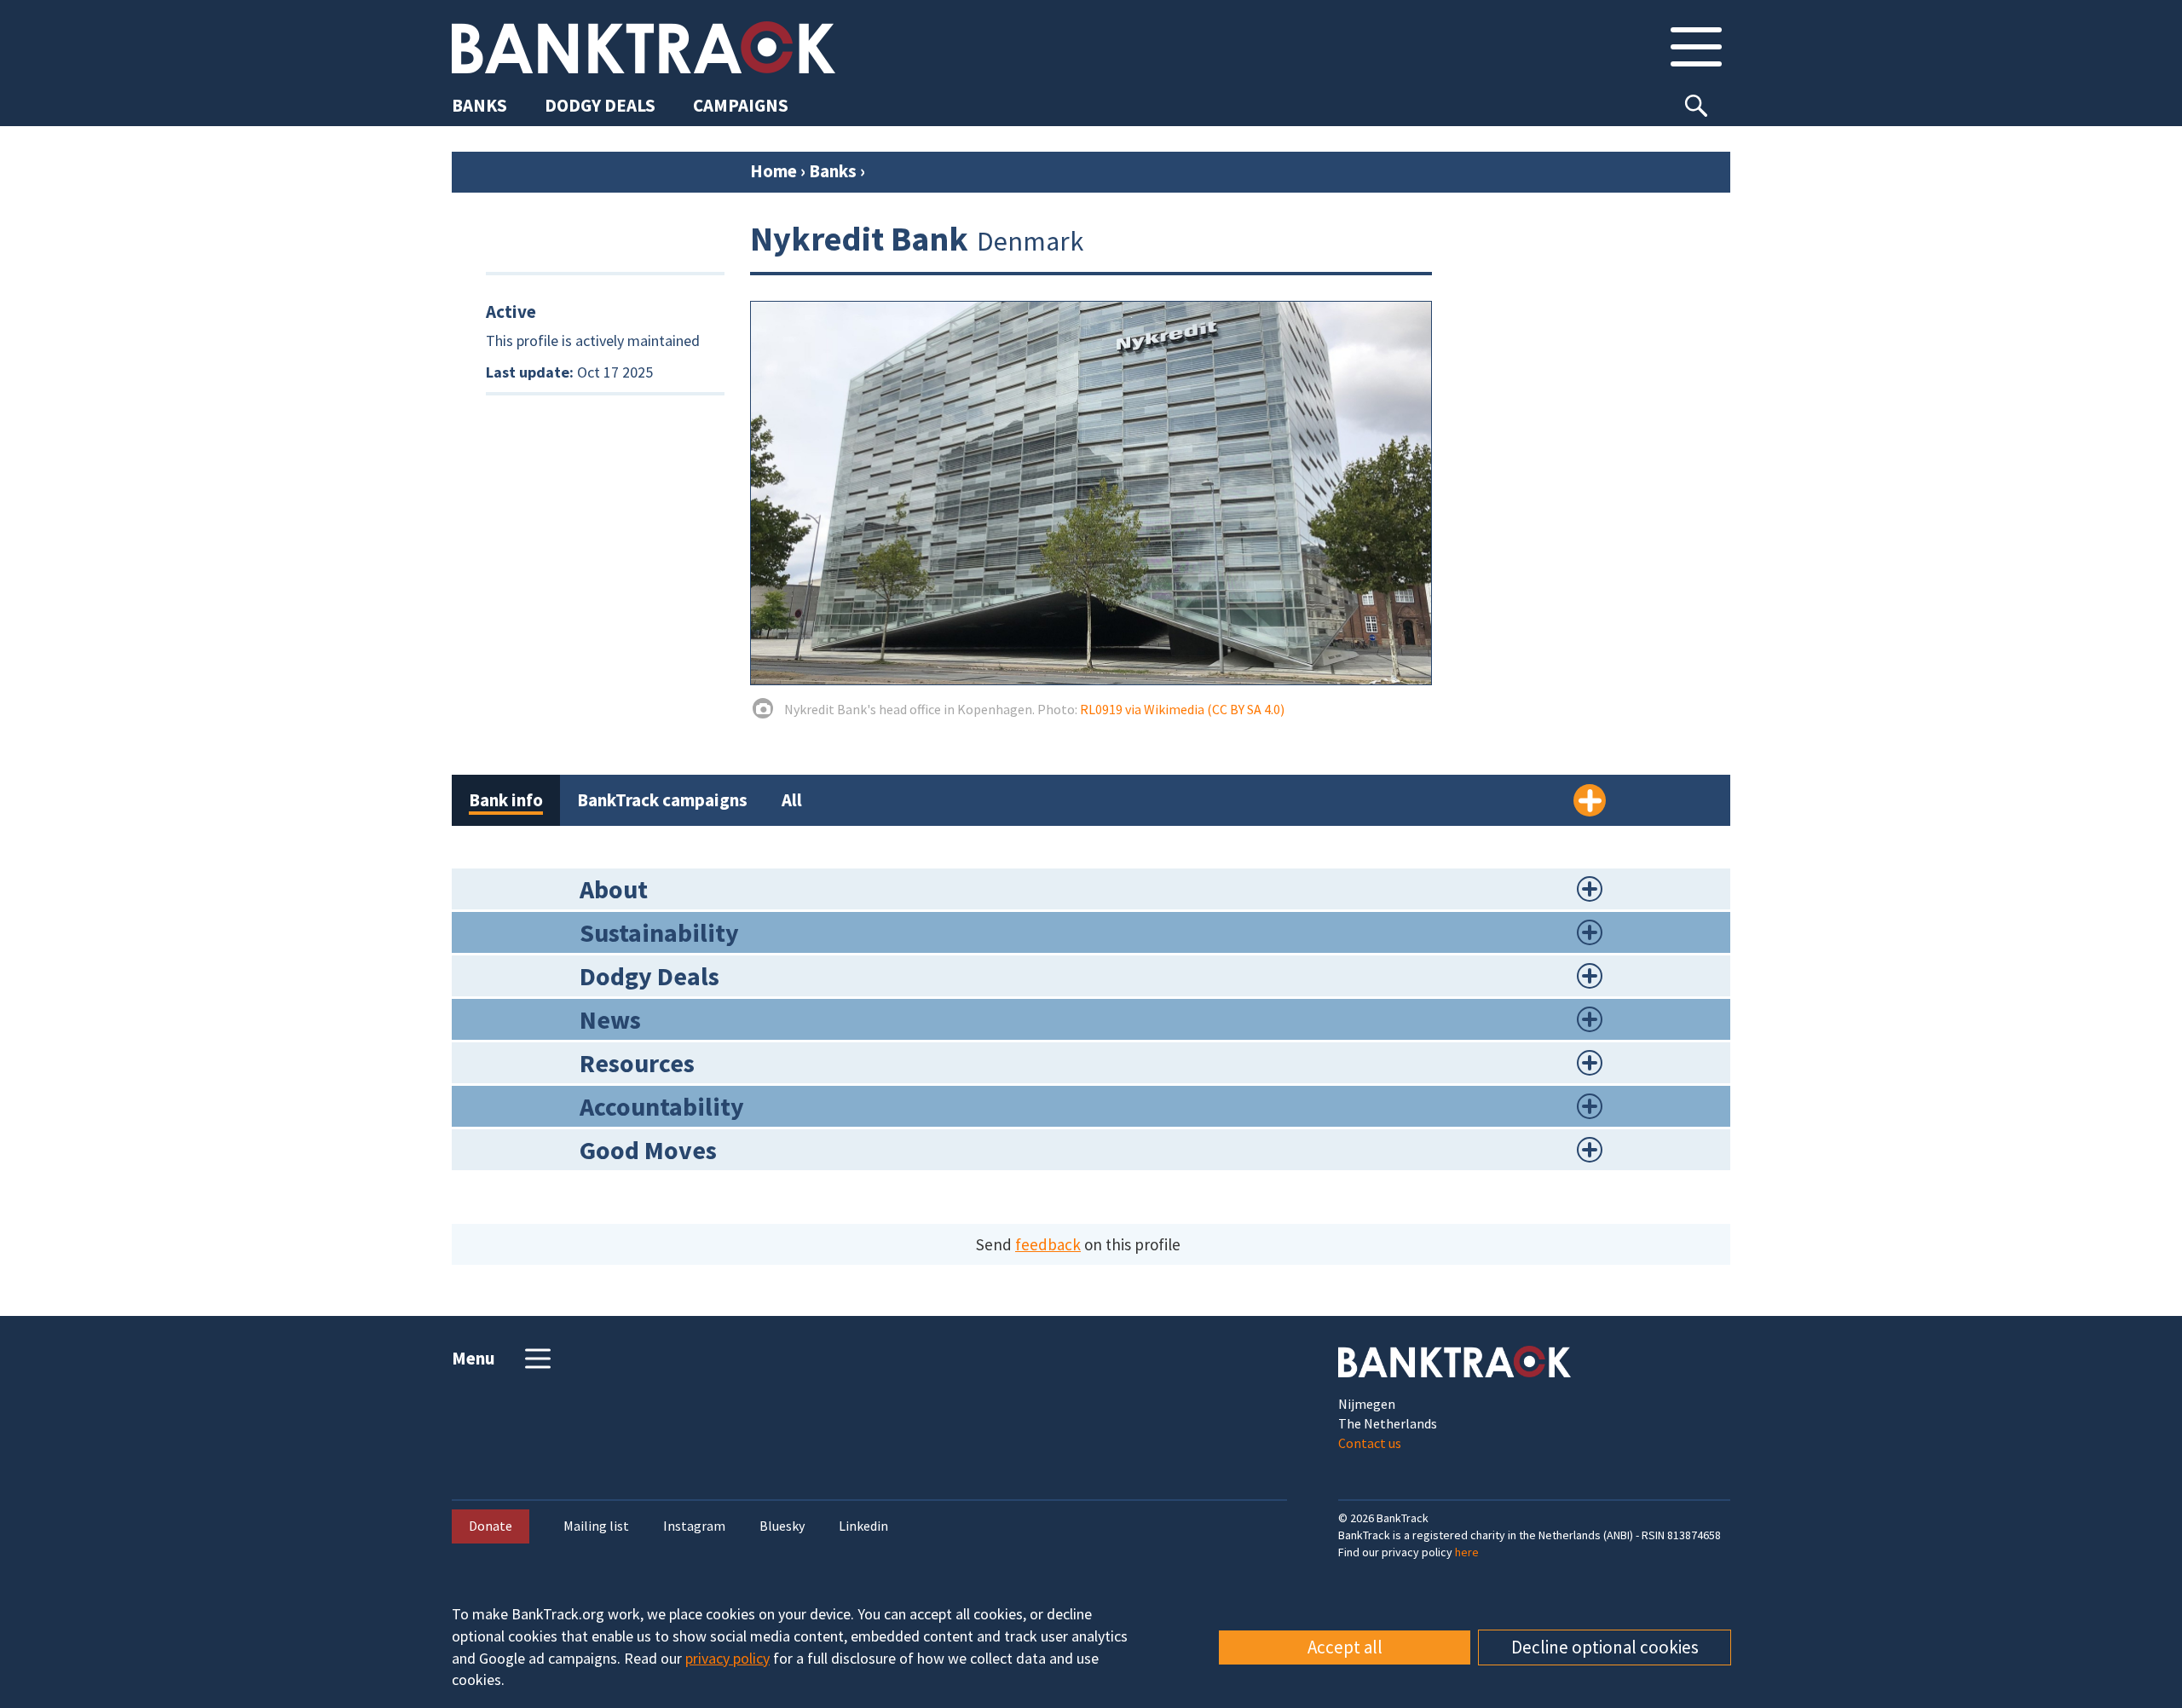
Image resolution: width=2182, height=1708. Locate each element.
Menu (473, 1358)
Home (774, 171)
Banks (833, 171)
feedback (1048, 1244)
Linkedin (863, 1526)
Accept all (1345, 1647)
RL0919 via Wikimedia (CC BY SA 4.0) (1182, 709)
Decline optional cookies (1605, 1647)
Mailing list (596, 1526)
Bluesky (782, 1526)
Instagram (694, 1526)
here (1467, 1552)
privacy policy (727, 1658)
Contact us (1370, 1443)
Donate (491, 1526)
